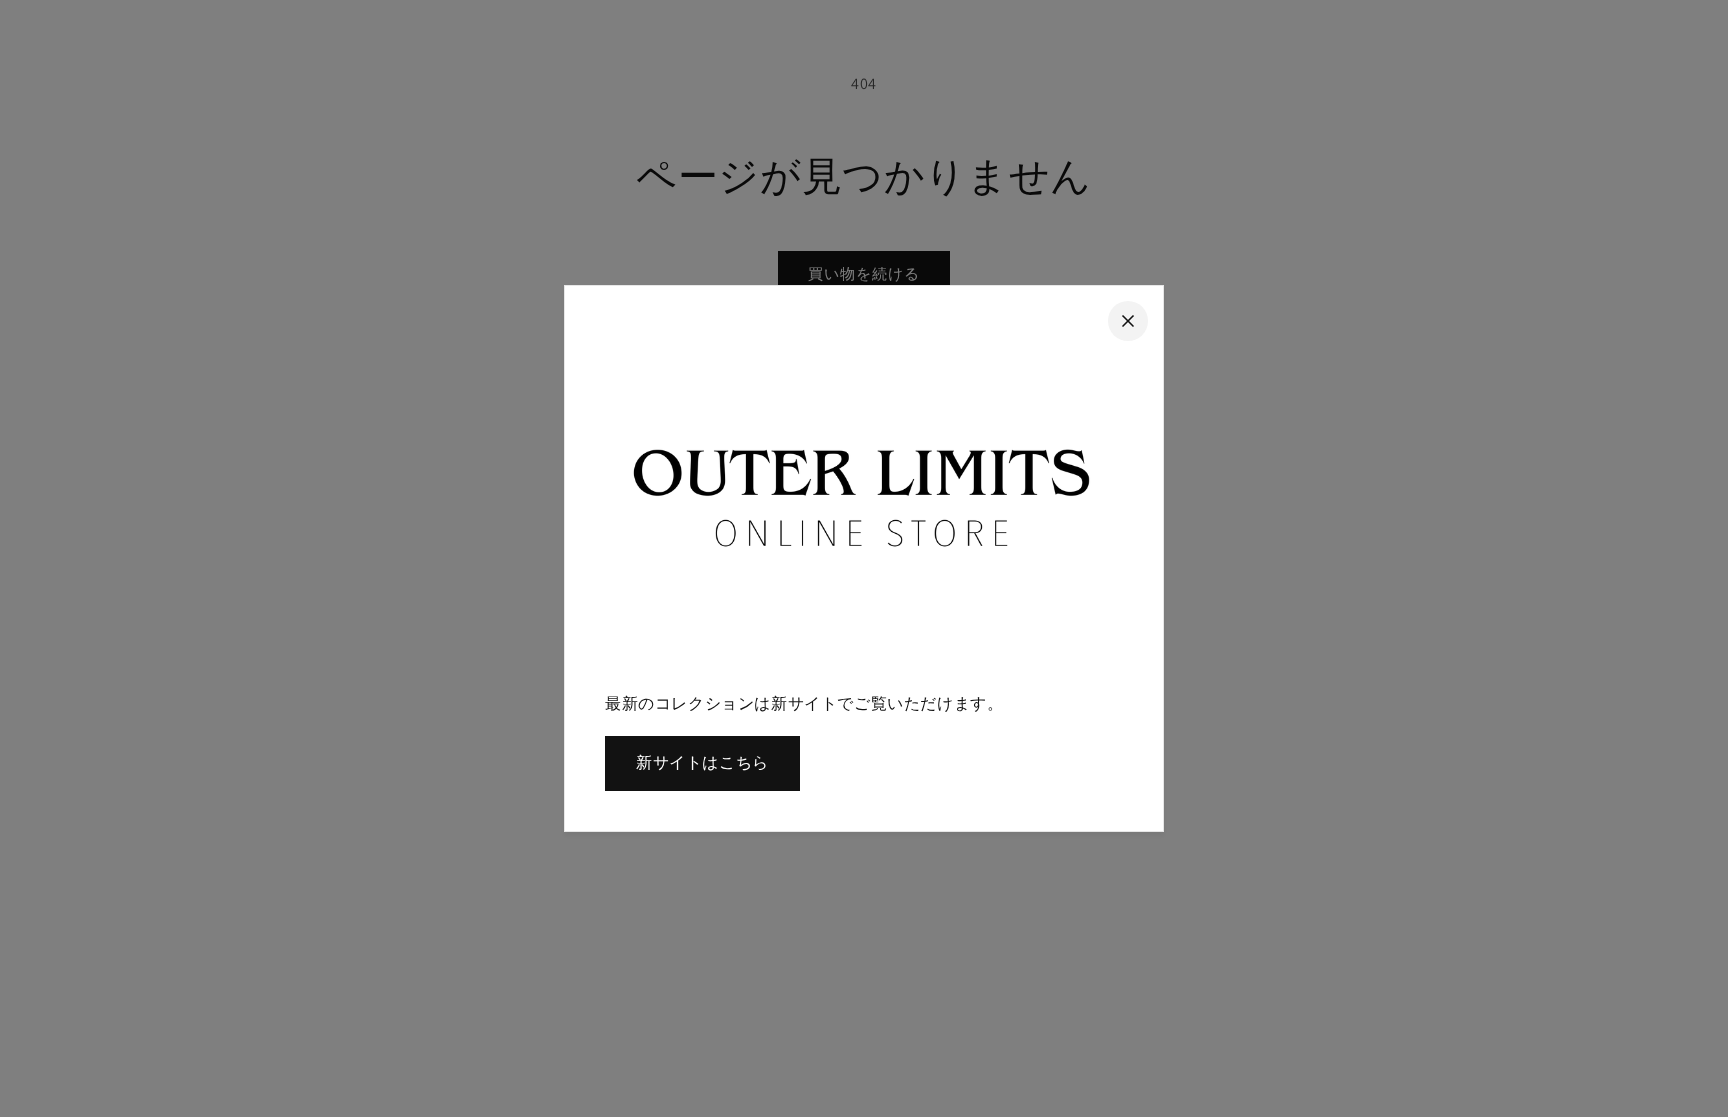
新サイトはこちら (702, 762)
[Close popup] (1128, 321)
